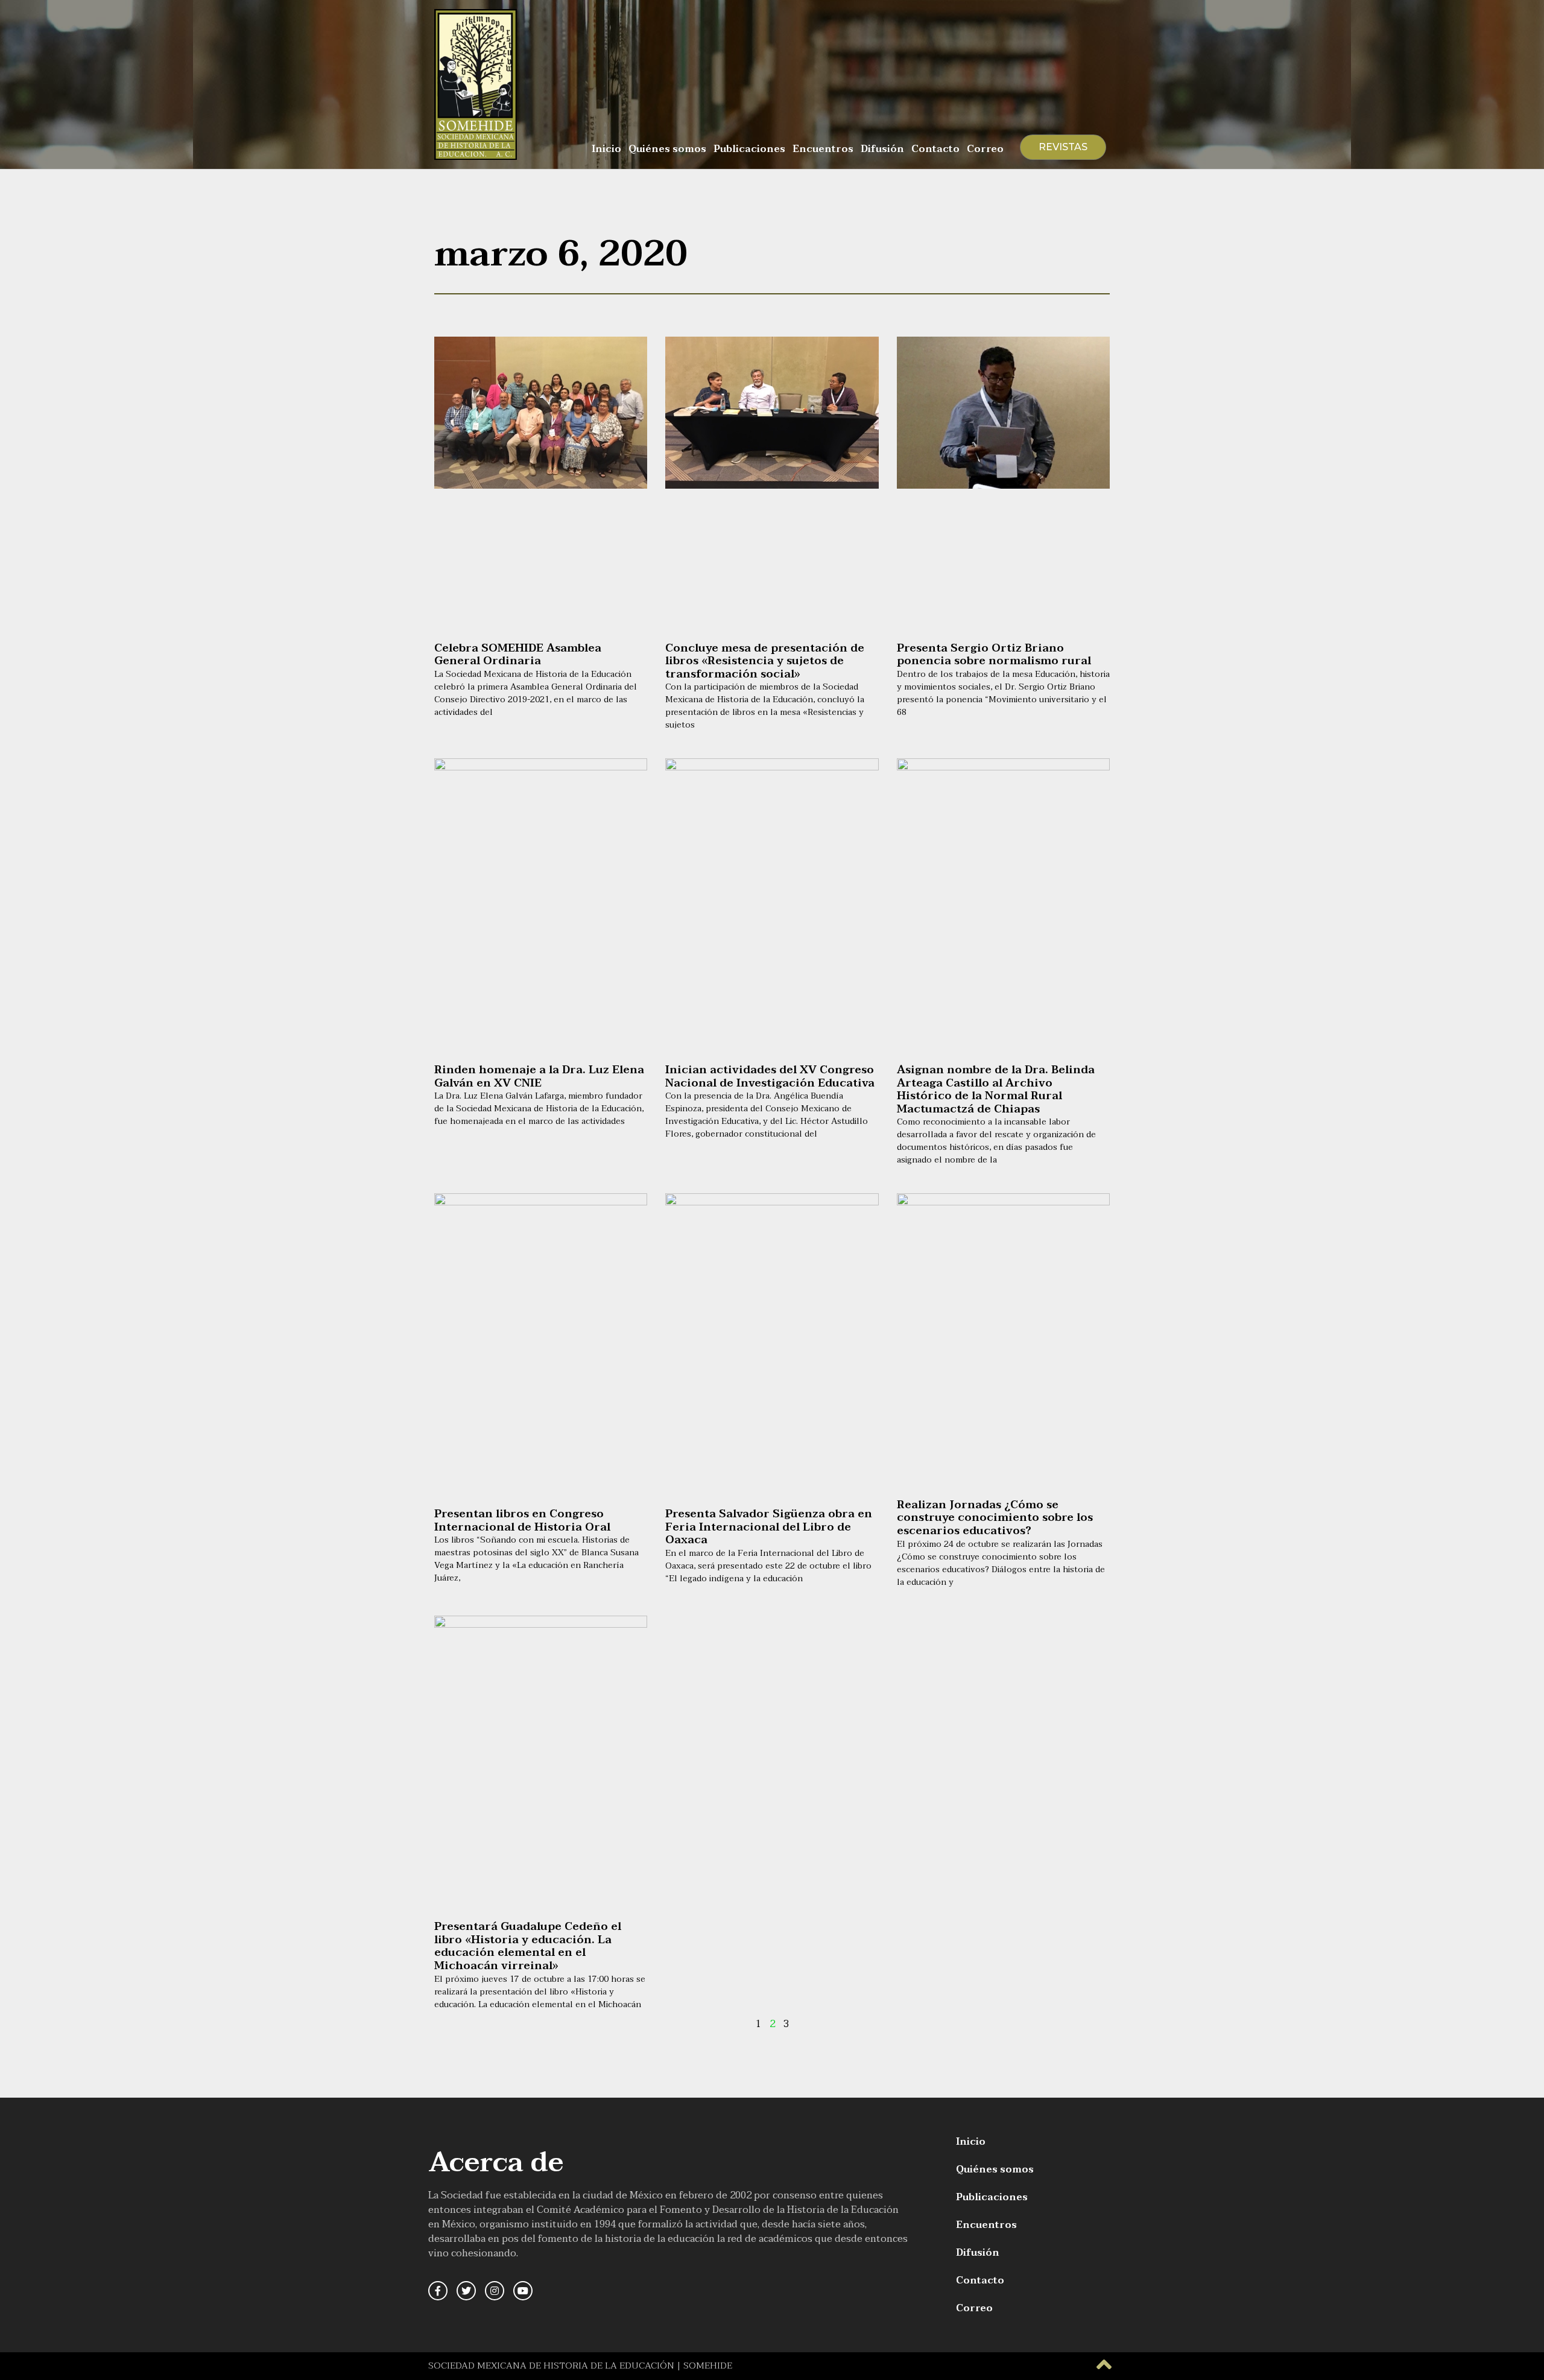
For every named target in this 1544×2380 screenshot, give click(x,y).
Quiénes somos (667, 149)
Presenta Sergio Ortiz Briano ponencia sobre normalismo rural (994, 655)
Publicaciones (749, 149)
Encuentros (823, 149)
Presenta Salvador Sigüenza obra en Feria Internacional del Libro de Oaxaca (769, 1527)
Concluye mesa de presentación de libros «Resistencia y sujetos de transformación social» (765, 661)
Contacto (935, 149)
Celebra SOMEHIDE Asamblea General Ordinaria (518, 655)
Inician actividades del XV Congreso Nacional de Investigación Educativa (770, 1077)
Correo (985, 149)
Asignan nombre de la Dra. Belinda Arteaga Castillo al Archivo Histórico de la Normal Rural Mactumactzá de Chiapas (996, 1090)
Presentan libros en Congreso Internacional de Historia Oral (522, 1521)
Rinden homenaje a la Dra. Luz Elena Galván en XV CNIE (539, 1077)
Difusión (882, 149)
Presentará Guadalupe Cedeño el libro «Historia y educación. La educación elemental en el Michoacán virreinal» (528, 1946)
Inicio (606, 149)
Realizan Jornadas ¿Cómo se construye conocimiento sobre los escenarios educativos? (995, 1518)
